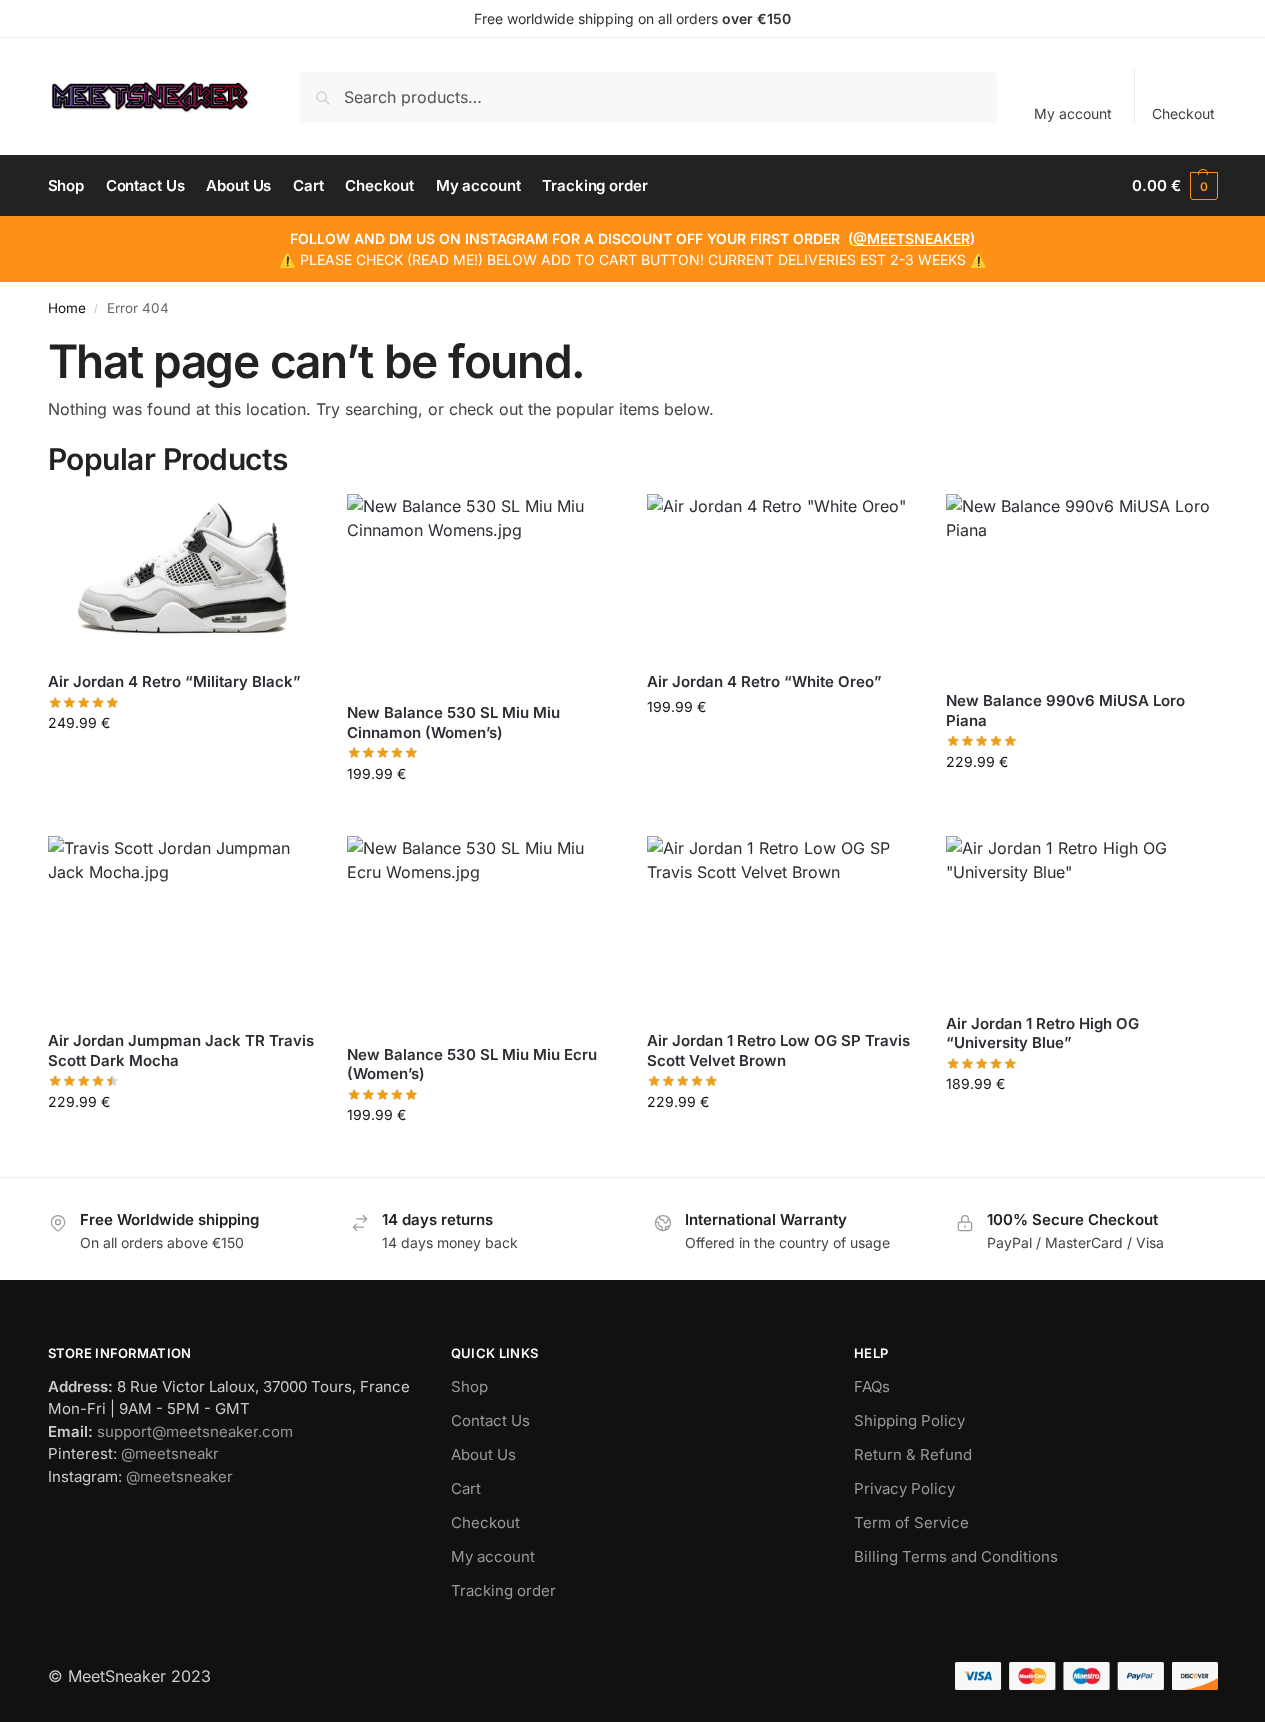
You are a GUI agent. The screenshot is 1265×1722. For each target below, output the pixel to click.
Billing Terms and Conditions (956, 1556)
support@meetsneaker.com (195, 1431)
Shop (469, 1386)
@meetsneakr (170, 1453)
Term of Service (911, 1522)
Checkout (1183, 113)
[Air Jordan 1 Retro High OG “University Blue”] (1081, 917)
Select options (182, 764)
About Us (483, 1454)
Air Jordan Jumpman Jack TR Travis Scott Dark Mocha (181, 1050)
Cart (466, 1488)
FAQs (872, 1386)
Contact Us (490, 1420)
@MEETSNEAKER (911, 238)
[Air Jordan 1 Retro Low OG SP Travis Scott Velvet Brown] (782, 926)
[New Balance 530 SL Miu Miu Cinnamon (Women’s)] (482, 590)
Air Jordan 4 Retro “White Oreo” (764, 681)
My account (1073, 113)
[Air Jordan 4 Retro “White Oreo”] (782, 575)
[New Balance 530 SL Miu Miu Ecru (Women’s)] (482, 932)
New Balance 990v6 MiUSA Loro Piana (1065, 710)
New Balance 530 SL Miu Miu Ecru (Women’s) (472, 1064)
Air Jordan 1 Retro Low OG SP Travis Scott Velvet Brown (778, 1050)
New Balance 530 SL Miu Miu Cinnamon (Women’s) (453, 722)
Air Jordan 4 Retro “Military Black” (174, 681)
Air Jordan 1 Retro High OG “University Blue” (1042, 1033)
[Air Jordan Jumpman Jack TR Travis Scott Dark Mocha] (183, 926)
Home (67, 308)
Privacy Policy (904, 1488)
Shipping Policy (909, 1420)
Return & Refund (913, 1454)
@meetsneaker (179, 1476)
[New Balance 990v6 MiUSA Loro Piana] (1081, 584)
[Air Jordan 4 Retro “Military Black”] (183, 575)
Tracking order (503, 1590)
